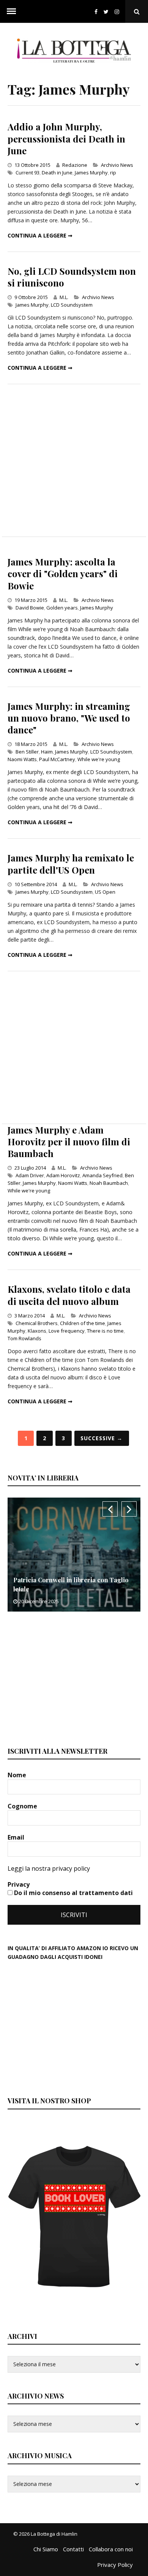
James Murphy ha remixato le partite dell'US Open (71, 864)
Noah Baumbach (109, 1183)
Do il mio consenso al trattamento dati (73, 1893)
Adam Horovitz (63, 1175)
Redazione (75, 165)
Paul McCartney (57, 759)
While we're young (99, 759)
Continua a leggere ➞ (40, 235)
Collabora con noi (111, 2549)
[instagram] (118, 12)
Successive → (102, 1438)
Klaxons (37, 1331)
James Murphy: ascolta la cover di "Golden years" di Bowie (63, 573)
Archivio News (117, 165)
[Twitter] (106, 12)
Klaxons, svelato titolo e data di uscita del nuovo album (69, 1295)
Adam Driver (30, 1175)
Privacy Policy (115, 2565)
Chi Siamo (46, 2549)
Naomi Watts (22, 759)
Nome (18, 1775)
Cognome (23, 1806)
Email (17, 1837)
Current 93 (28, 173)
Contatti (73, 2549)
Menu (11, 11)
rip (113, 173)
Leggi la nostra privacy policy (49, 1868)
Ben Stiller (27, 752)
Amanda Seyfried (102, 1175)
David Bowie (30, 608)
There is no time (105, 1331)
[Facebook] (96, 12)
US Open (105, 892)
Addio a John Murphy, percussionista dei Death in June (66, 138)
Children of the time (83, 1323)
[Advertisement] (74, 460)
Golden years (62, 608)
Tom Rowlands (24, 1338)
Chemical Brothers (37, 1323)
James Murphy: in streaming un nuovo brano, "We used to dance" (69, 718)
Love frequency (67, 1331)
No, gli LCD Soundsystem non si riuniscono (72, 277)
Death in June (57, 173)
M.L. (64, 297)
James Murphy (91, 173)
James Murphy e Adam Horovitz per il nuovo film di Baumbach (69, 1142)
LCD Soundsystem (72, 305)
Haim (47, 752)
